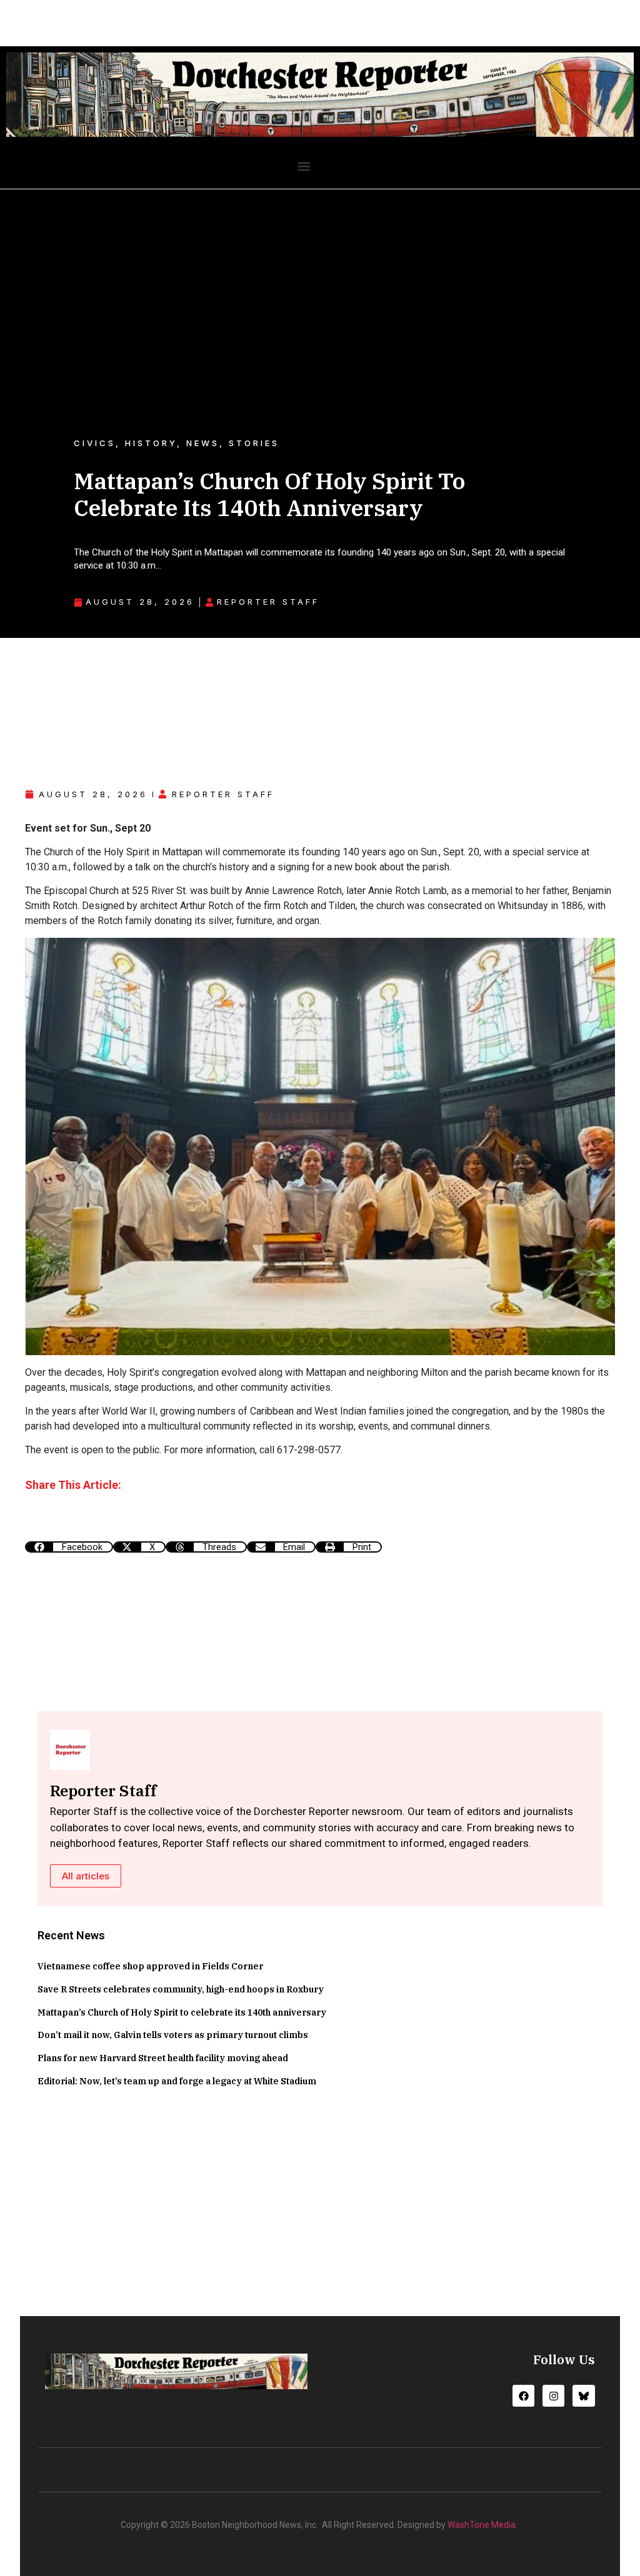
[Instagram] (553, 2396)
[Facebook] (523, 2396)
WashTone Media (482, 2525)
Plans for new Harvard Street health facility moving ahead (163, 2058)
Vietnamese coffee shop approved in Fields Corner (150, 1966)
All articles (86, 1876)
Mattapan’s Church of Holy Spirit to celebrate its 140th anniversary (182, 2012)
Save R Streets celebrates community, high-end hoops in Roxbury (181, 1989)
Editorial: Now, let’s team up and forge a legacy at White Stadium (177, 2081)
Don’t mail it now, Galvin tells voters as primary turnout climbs (173, 2035)
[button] (303, 166)
